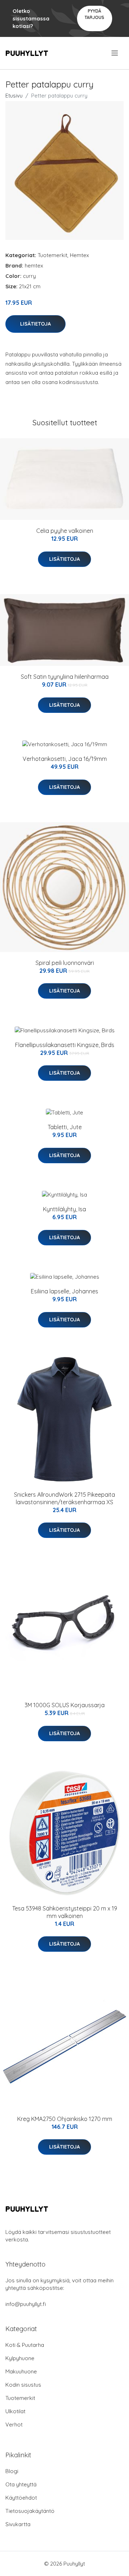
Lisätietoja (35, 324)
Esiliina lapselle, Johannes (64, 1291)
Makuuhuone (21, 2371)
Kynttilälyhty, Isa (64, 1209)
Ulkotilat (15, 2411)
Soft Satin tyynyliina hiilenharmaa (65, 677)
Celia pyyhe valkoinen (65, 531)
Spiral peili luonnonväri (65, 963)
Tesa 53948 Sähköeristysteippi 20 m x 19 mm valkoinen (65, 1912)
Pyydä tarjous (94, 14)
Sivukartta (18, 2524)
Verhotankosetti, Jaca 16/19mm (65, 759)
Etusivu (14, 96)
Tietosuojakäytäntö (30, 2511)
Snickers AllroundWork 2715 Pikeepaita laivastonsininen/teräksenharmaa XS (64, 1498)
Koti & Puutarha (25, 2345)
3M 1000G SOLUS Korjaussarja (65, 1705)
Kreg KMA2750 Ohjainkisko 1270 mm (65, 2119)
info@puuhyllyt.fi (26, 2304)
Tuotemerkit (52, 255)
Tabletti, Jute (65, 1127)
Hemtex (79, 255)
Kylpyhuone (20, 2358)
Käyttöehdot (21, 2498)
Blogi (12, 2471)
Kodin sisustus (23, 2385)
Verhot (14, 2425)
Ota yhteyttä (21, 2484)
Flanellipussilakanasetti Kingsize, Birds (65, 1045)
